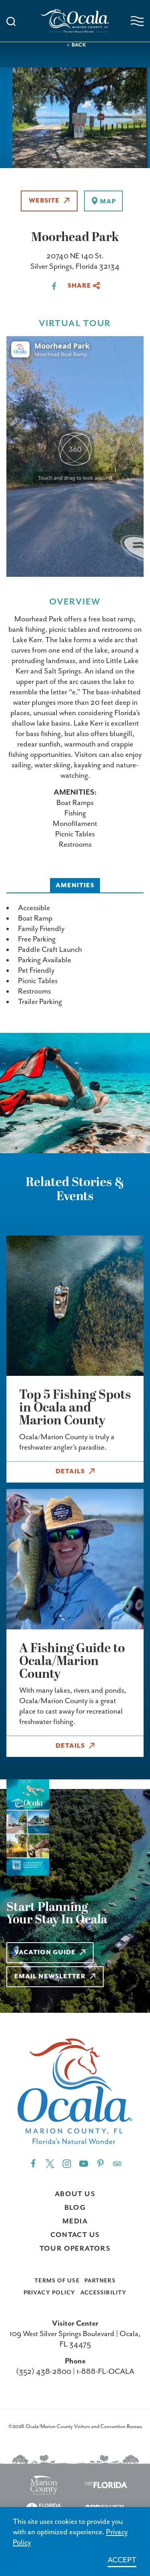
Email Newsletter (50, 1977)
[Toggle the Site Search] (11, 21)
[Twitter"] (50, 2163)
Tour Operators (75, 2249)
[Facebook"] (33, 2163)
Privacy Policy (50, 2293)
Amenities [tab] (75, 886)
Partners (100, 2281)
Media (75, 2221)
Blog (75, 2208)
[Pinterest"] (100, 2163)
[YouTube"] (84, 2163)
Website (44, 201)
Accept (122, 2560)
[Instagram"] (67, 2163)
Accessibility (104, 2293)
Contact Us (75, 2235)
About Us (75, 2194)
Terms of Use (57, 2281)
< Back (77, 45)
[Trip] (117, 2163)
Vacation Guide (45, 1953)
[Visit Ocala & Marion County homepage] (75, 21)
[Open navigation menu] (137, 21)
